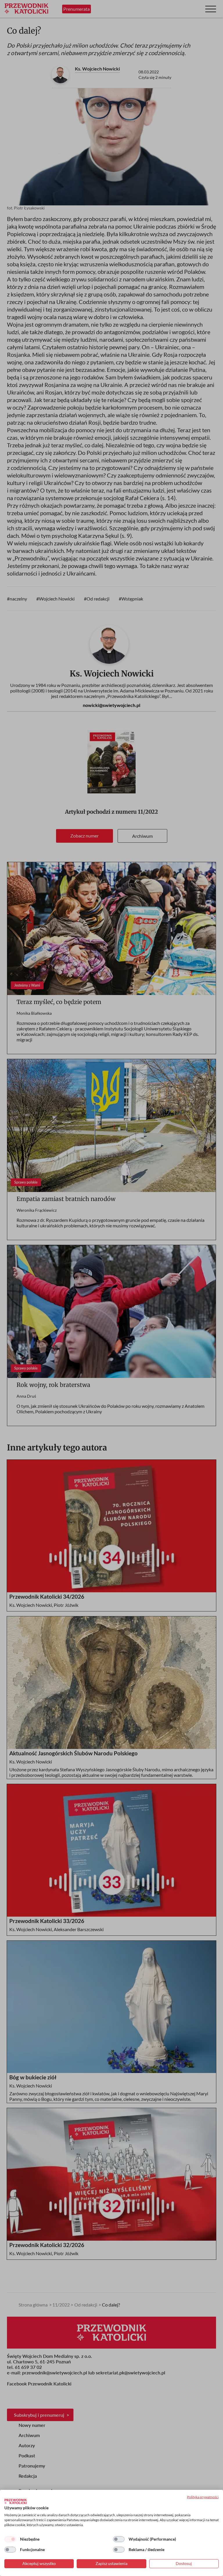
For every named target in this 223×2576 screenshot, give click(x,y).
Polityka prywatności (203, 2497)
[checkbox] (10, 2539)
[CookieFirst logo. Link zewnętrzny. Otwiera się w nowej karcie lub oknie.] (16, 2501)
